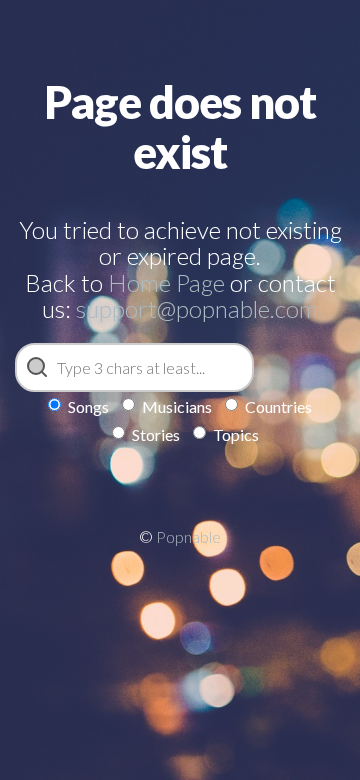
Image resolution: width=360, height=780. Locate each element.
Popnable (188, 536)
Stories (156, 434)
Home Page (166, 282)
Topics (236, 434)
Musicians (177, 406)
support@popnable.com (197, 308)
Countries (278, 406)
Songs (88, 406)
